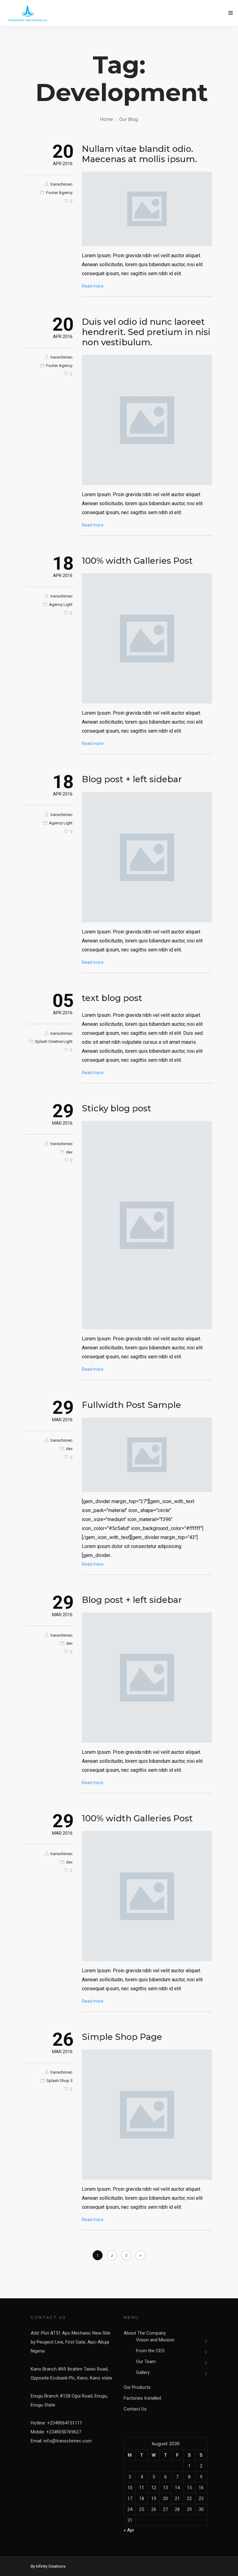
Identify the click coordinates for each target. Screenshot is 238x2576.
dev (69, 1152)
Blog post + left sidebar (132, 779)
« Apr (129, 2530)
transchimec (62, 184)
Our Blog (129, 119)
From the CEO (150, 2351)
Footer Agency (59, 193)
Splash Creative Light (54, 1041)
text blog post (112, 998)
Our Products (137, 2387)
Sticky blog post (117, 1108)
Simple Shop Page (122, 2037)
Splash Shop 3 (59, 2081)
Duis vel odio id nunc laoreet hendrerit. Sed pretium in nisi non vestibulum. (146, 332)
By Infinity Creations (48, 2566)
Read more (93, 286)
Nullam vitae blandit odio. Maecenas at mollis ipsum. (139, 154)
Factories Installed (142, 2398)
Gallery (143, 2372)
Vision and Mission (155, 2340)
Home (107, 119)
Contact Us (135, 2409)
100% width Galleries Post (137, 561)
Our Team (146, 2362)
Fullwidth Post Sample (131, 1405)
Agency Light (61, 604)
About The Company (145, 2333)
